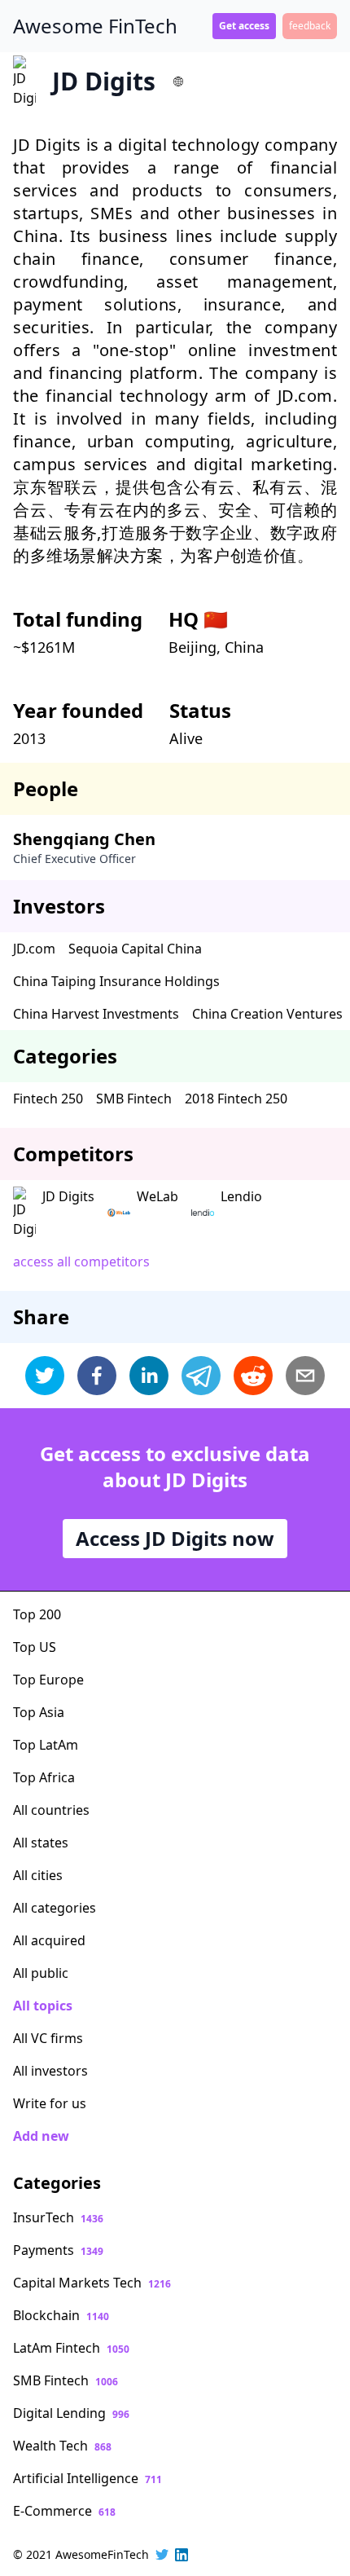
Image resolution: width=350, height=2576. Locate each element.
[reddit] (253, 1376)
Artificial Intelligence (87, 2478)
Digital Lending (71, 2413)
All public (41, 1973)
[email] (305, 1376)
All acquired (49, 1940)
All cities (38, 1875)
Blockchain (61, 2315)
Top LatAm (46, 1745)
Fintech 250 (48, 1099)
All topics (43, 2006)
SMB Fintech (134, 1099)
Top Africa (44, 1777)
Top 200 (37, 1614)
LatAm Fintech (71, 2348)
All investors (50, 2071)
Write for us (50, 2103)
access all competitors (81, 1262)
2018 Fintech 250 (236, 1099)
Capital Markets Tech (92, 2283)
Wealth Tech (62, 2446)
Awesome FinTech (95, 26)
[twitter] (45, 1376)
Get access (244, 26)
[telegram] (201, 1376)
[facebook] (97, 1376)
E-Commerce (64, 2511)
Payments (58, 2250)
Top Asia (39, 1712)
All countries (51, 1810)
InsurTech (58, 2217)
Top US (35, 1647)
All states (41, 1843)
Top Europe (48, 1680)
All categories (55, 1908)
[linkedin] (149, 1376)
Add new (41, 2136)
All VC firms (48, 2038)
